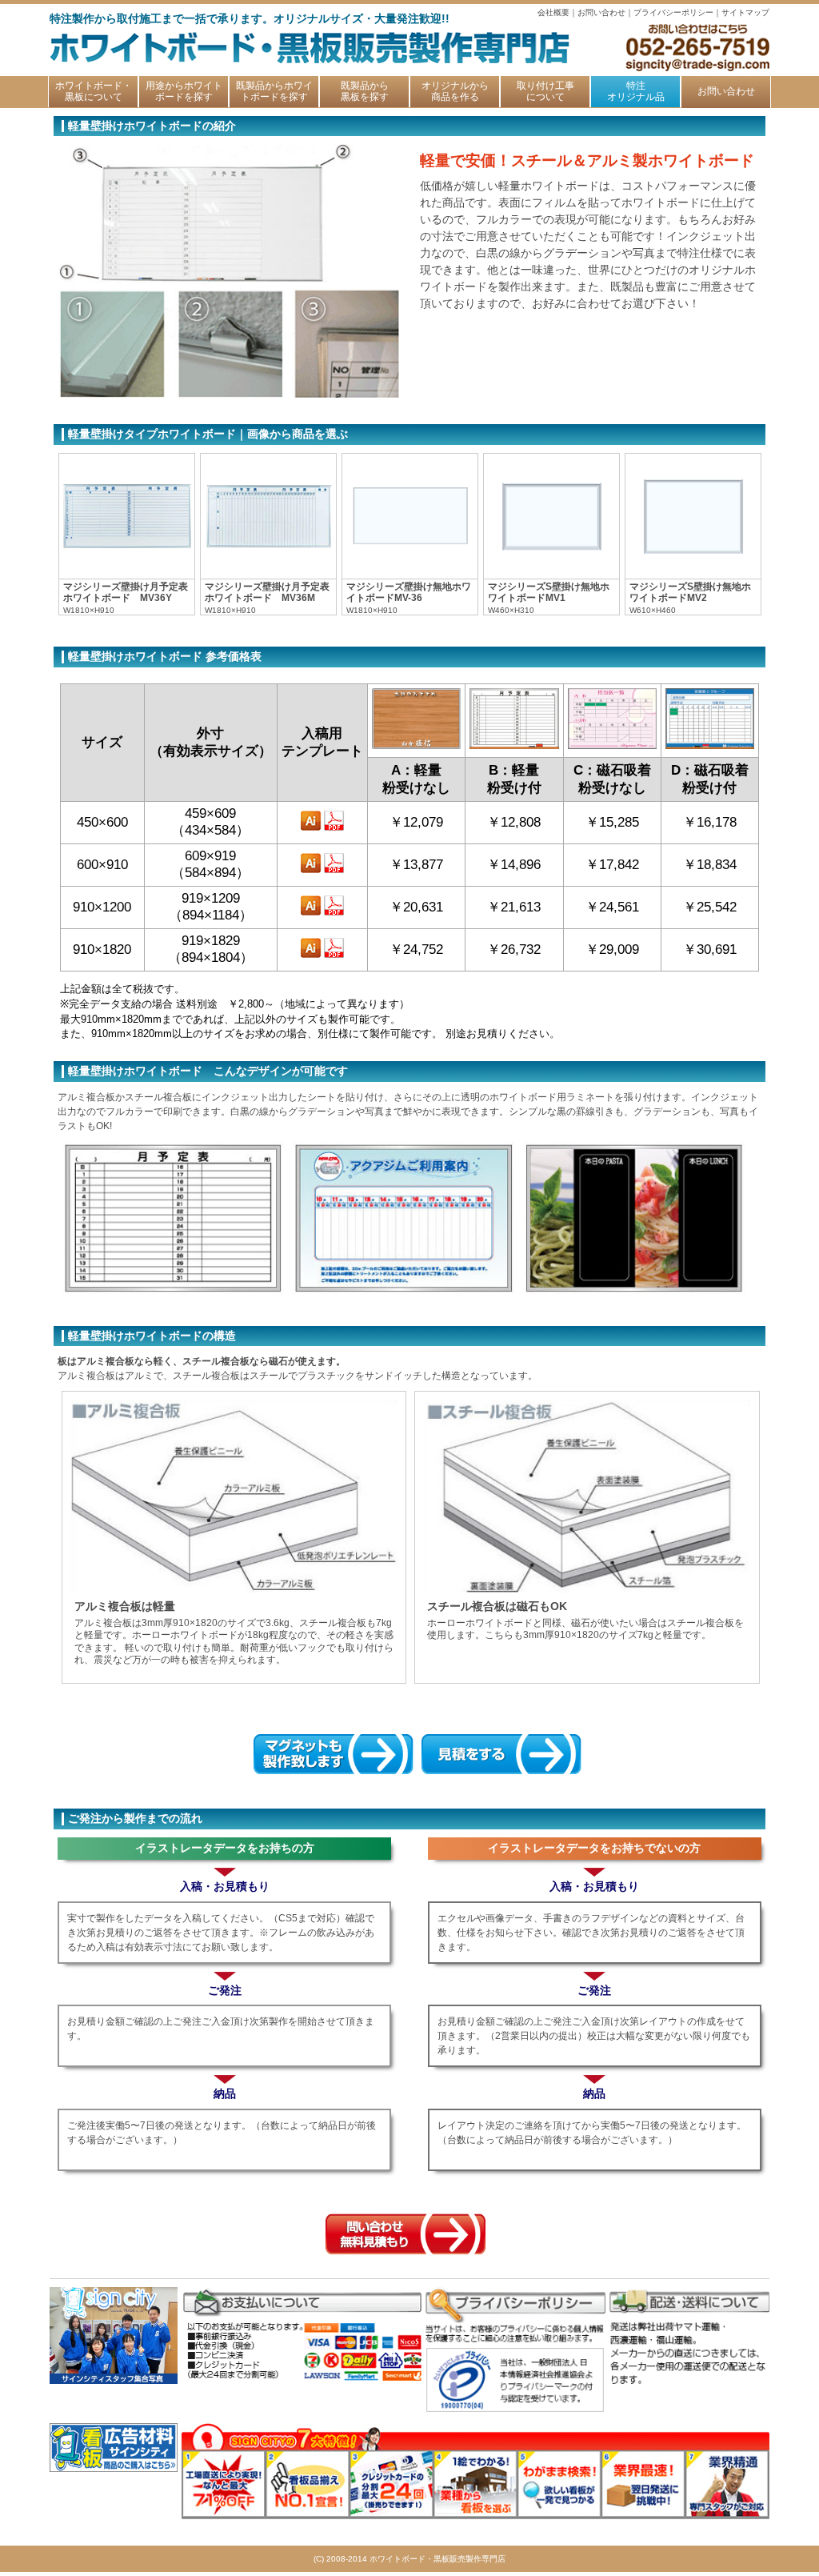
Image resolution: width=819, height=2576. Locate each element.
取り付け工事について (545, 91)
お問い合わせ (601, 12)
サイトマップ (745, 12)
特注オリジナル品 (636, 91)
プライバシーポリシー (673, 12)
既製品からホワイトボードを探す (274, 91)
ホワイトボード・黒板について (94, 91)
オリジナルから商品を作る (455, 91)
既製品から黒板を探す (365, 91)
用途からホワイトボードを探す (184, 91)
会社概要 (553, 12)
